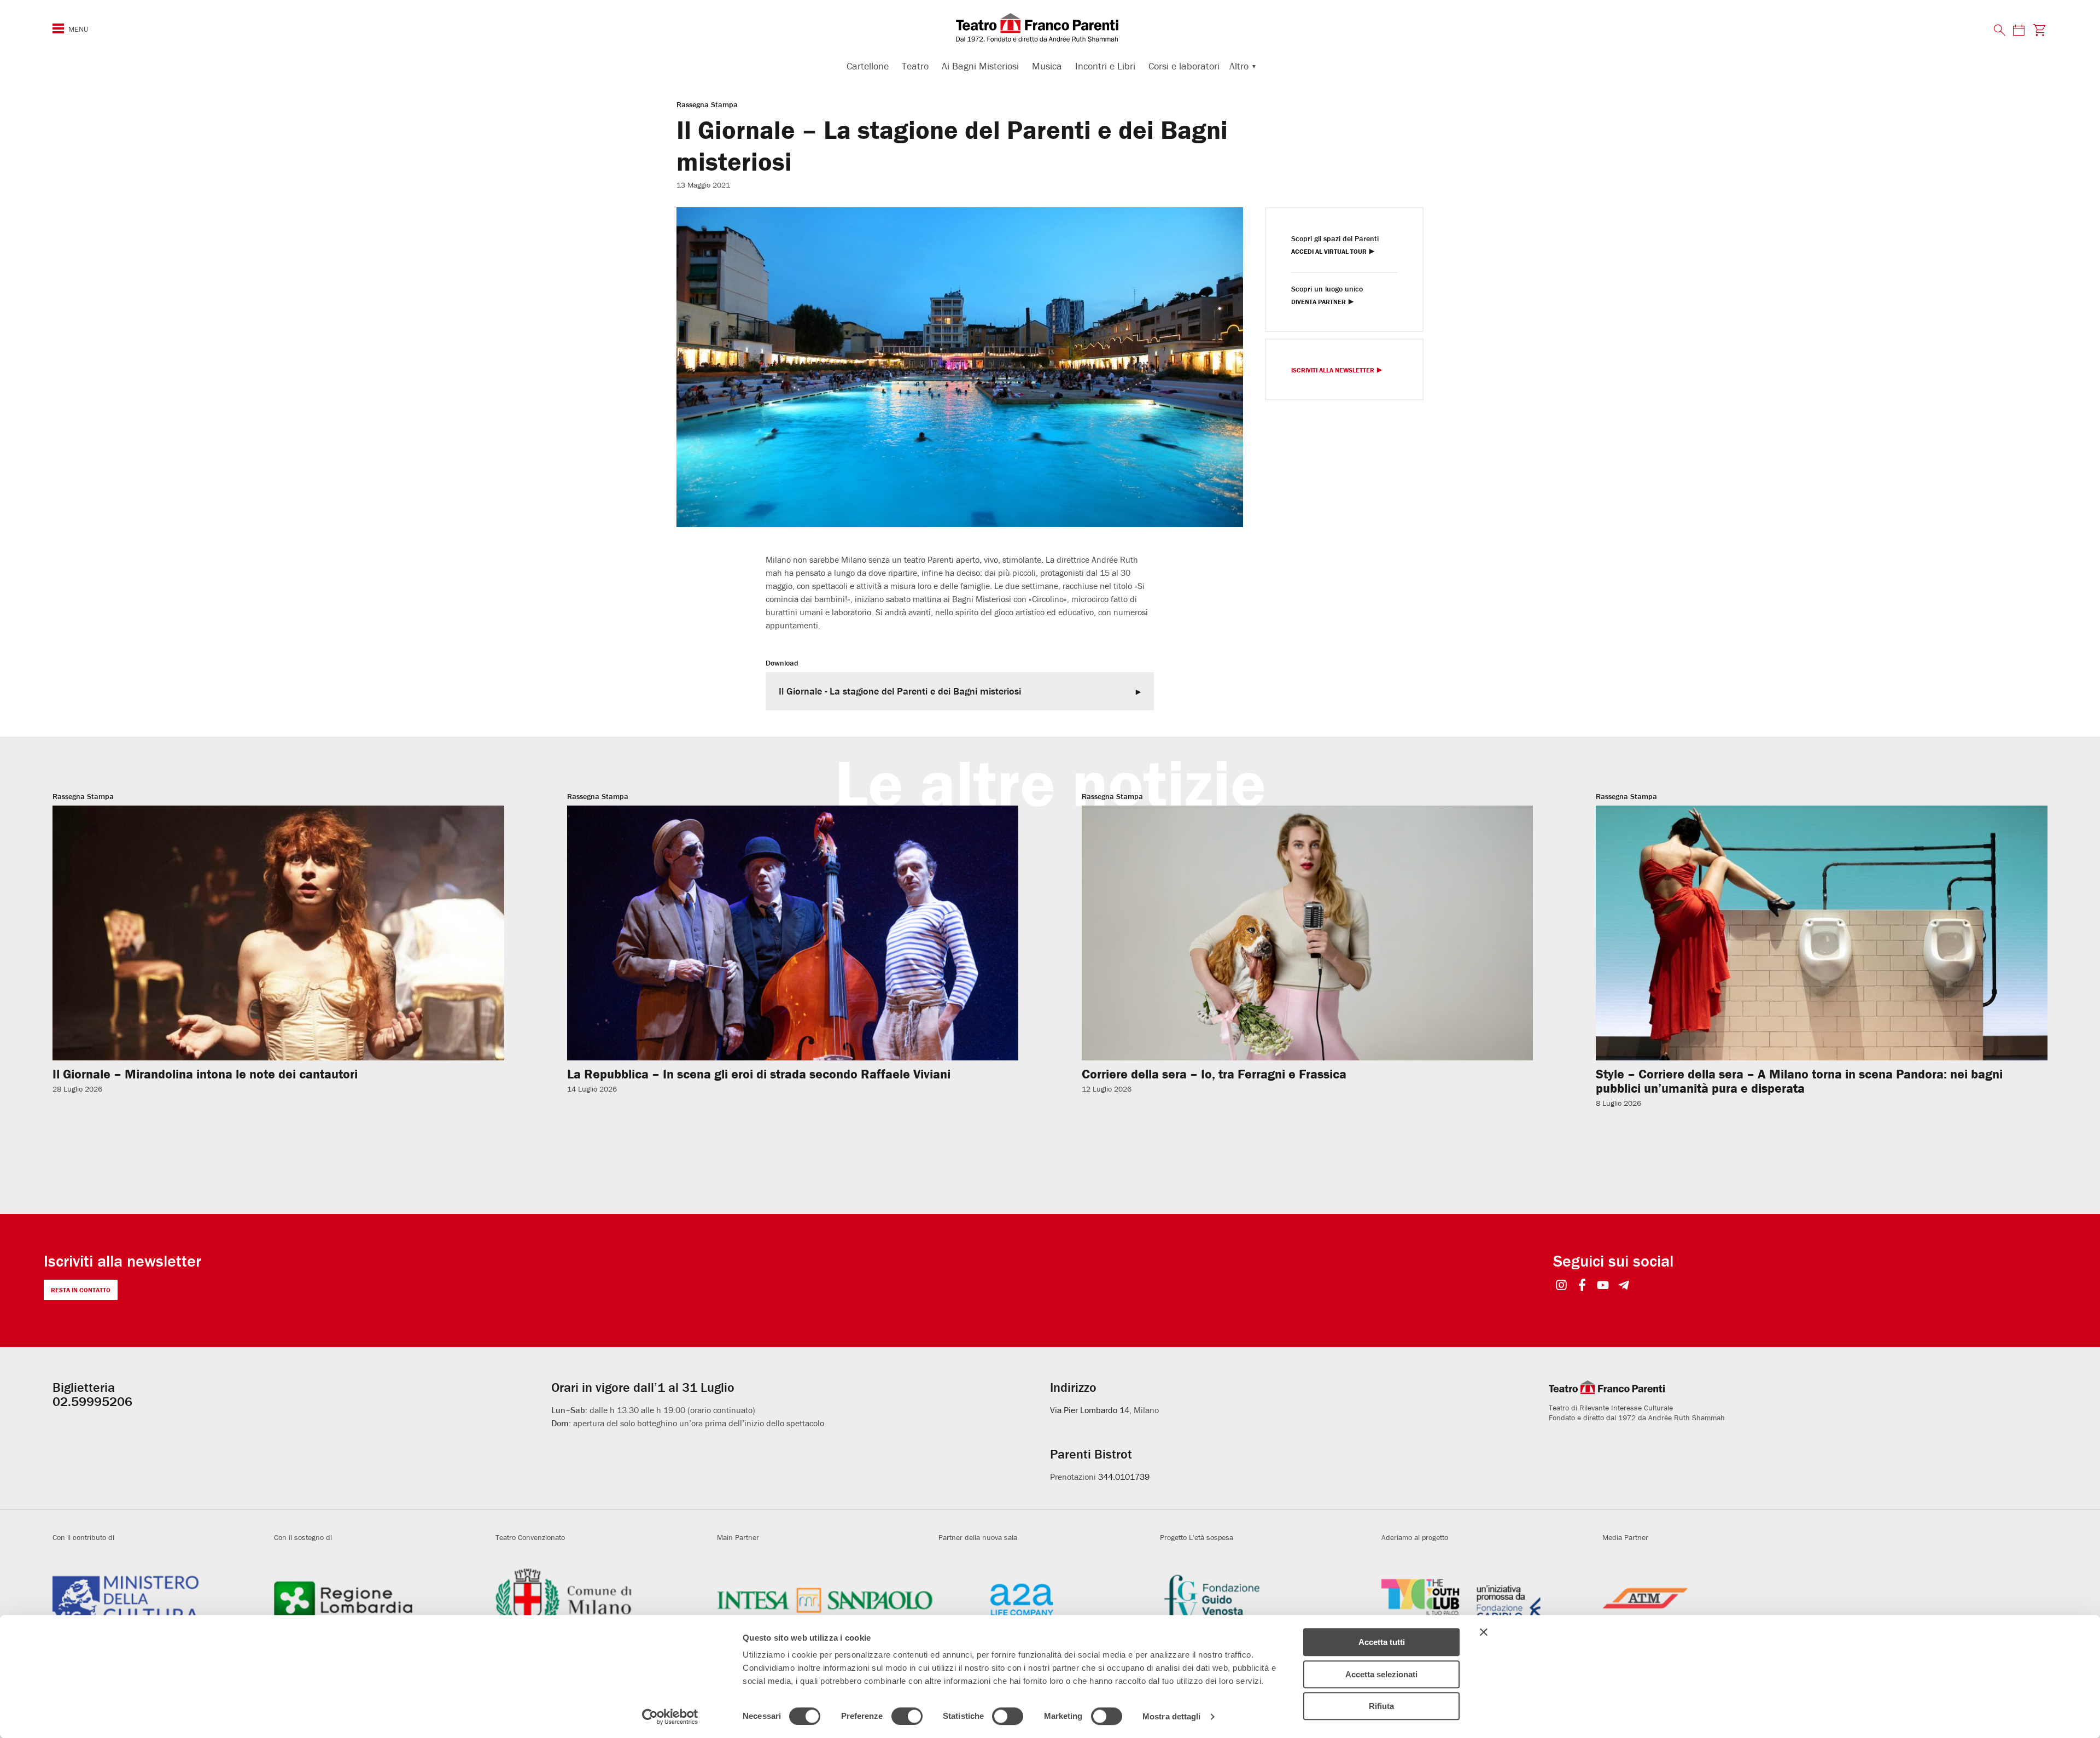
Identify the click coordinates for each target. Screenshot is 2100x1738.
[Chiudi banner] (1484, 1632)
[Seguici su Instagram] (1562, 1286)
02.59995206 (92, 1401)
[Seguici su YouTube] (1603, 1286)
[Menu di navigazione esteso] (58, 28)
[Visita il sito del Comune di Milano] (603, 1600)
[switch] (907, 1716)
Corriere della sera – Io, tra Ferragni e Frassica (1214, 1074)
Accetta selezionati (1381, 1674)
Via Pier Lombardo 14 (1090, 1410)
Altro (1239, 66)
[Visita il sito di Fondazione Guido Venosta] (1268, 1600)
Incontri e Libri (1105, 66)
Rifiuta (1381, 1706)
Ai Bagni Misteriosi (980, 66)
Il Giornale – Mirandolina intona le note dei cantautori (205, 1074)
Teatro (915, 66)
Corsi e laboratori (1184, 66)
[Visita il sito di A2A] (1046, 1600)
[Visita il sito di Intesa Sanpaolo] (825, 1600)
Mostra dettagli (1172, 1716)
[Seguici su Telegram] (1624, 1286)
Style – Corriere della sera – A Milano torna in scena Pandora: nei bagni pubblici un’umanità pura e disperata (1799, 1081)
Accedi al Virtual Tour (1329, 252)
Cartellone (868, 66)
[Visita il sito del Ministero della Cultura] (161, 1600)
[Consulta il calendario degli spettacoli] (2019, 30)
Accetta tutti (1382, 1642)
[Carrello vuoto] (2040, 30)
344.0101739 (1124, 1477)
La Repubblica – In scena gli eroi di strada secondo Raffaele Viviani (759, 1074)
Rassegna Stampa (707, 104)
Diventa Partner (1319, 302)
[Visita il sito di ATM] (1710, 1600)
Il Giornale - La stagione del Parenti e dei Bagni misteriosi (900, 691)
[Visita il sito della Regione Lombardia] (382, 1600)
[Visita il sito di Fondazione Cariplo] (1489, 1600)
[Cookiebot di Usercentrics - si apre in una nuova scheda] (670, 1717)
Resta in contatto (81, 1290)
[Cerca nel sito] (2000, 31)
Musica (1047, 66)
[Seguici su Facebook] (1582, 1286)
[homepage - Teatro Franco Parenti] (1050, 27)
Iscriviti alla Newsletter (1333, 371)
